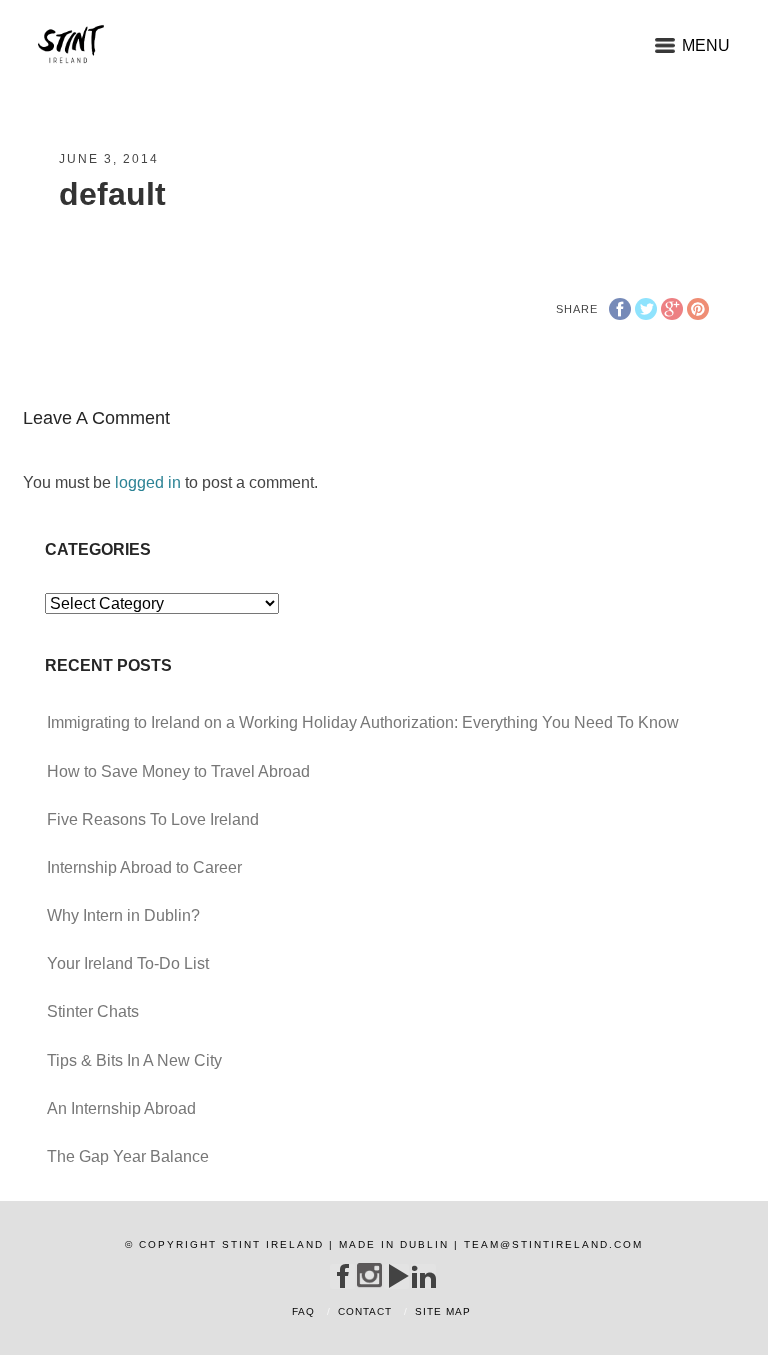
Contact (365, 1311)
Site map (443, 1311)
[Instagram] (369, 1275)
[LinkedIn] (423, 1276)
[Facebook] (342, 1276)
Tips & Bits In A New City (134, 1060)
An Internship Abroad (121, 1108)
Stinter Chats (93, 1011)
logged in (148, 482)
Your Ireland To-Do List (128, 963)
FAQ (303, 1311)
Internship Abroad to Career (144, 867)
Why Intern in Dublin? (123, 915)
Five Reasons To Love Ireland (153, 819)
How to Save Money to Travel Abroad (178, 771)
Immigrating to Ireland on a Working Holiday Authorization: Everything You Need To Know (363, 722)
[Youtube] (396, 1276)
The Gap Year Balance (128, 1156)
